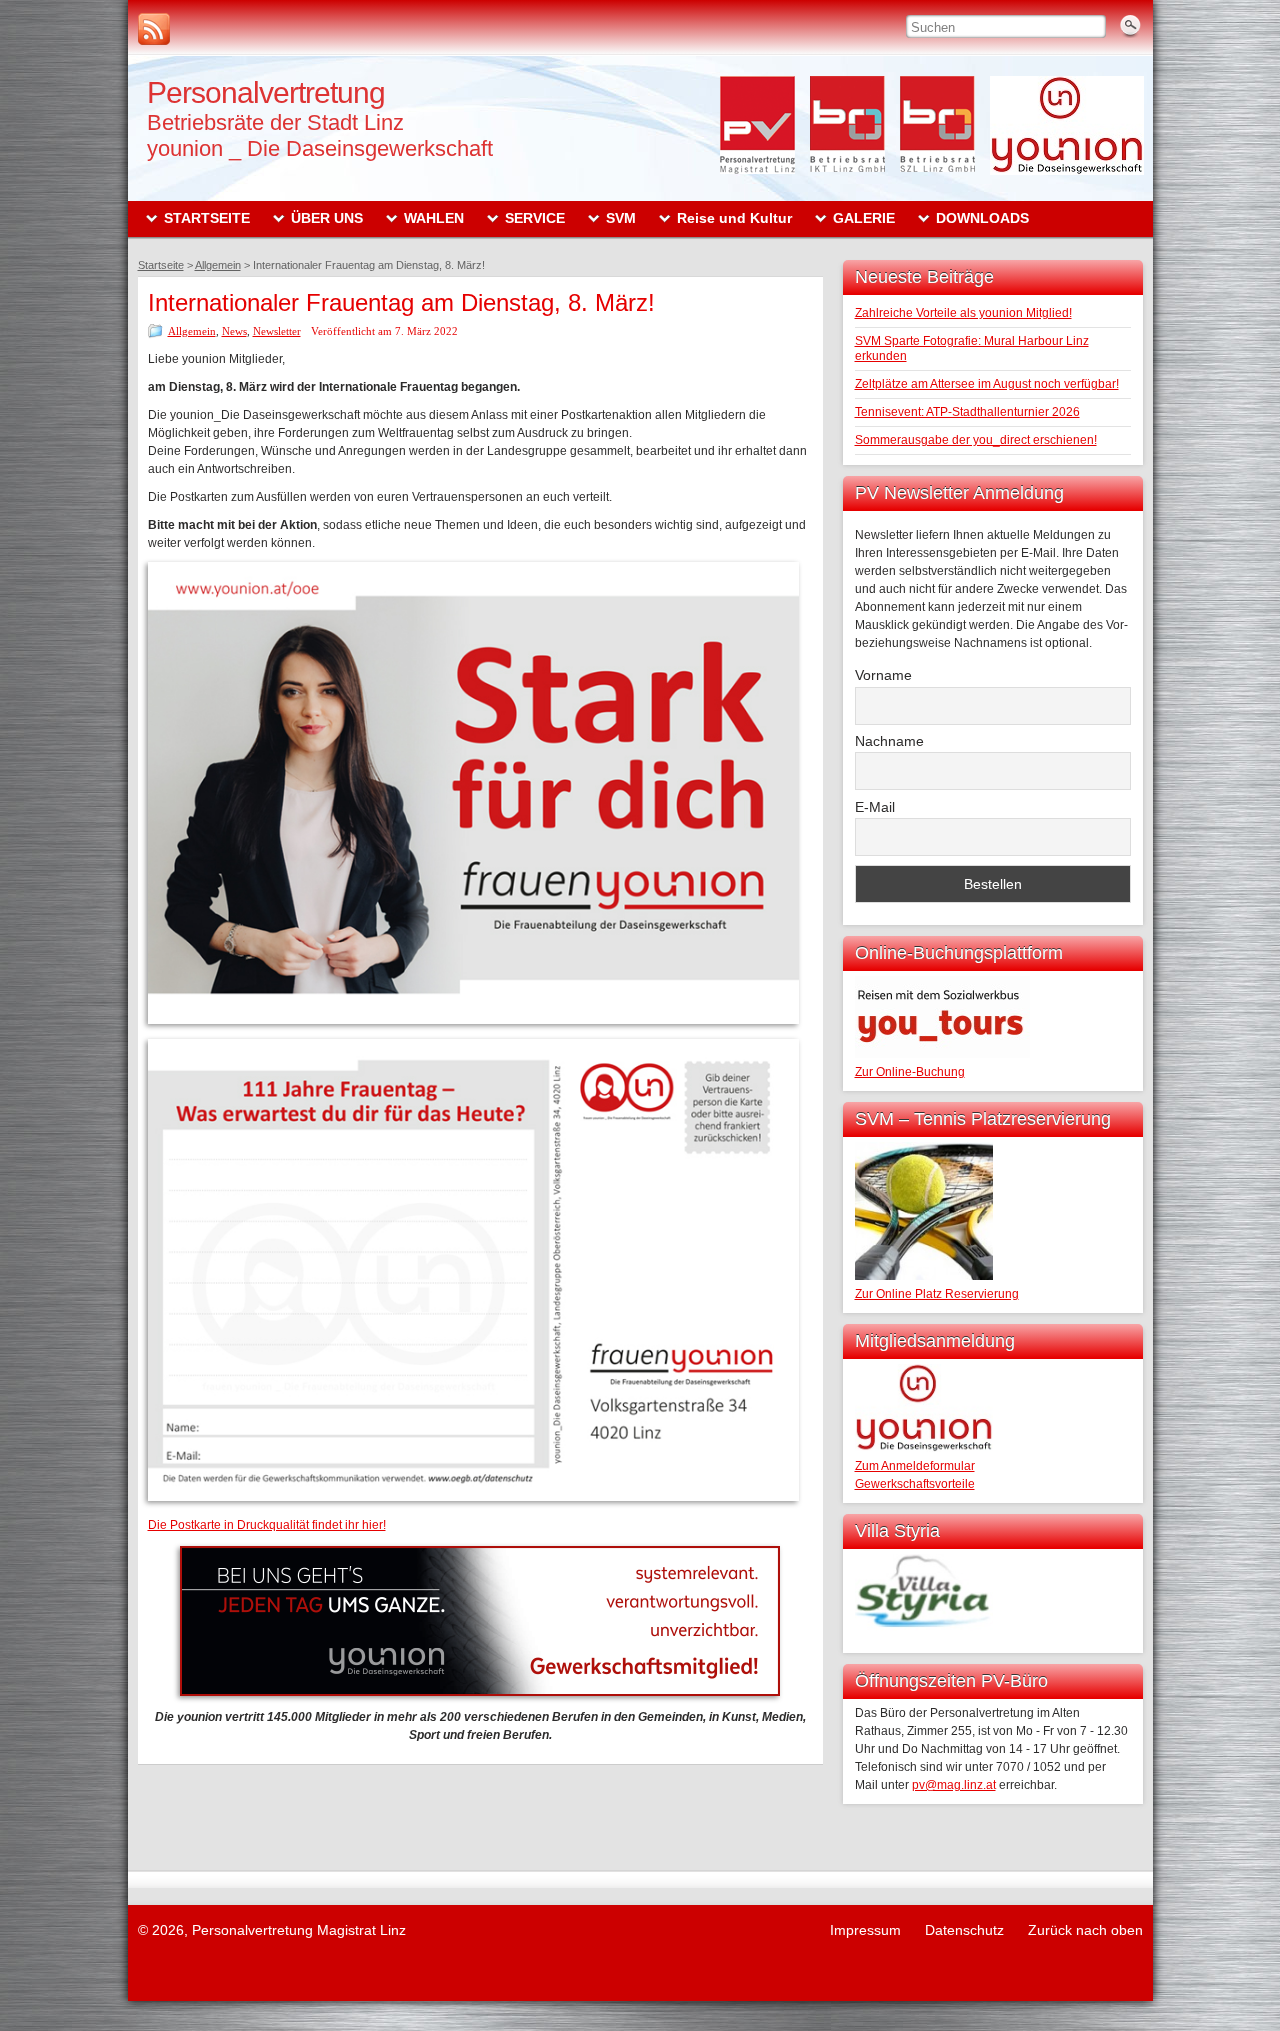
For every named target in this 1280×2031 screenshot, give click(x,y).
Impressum (865, 1930)
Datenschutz (964, 1930)
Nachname (889, 741)
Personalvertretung (266, 92)
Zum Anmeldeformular (915, 1466)
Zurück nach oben (1085, 1930)
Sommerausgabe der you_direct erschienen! (976, 440)
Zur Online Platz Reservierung (937, 1294)
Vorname (883, 675)
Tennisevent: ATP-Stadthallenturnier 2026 (967, 412)
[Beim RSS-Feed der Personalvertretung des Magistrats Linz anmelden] (154, 29)
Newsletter (277, 331)
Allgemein (192, 331)
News (234, 331)
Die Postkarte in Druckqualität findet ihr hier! (267, 1525)
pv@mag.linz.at (954, 1785)
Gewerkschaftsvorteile (915, 1484)
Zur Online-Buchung (910, 1072)
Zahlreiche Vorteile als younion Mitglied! (963, 313)
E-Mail (875, 807)
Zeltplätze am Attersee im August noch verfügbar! (987, 384)
